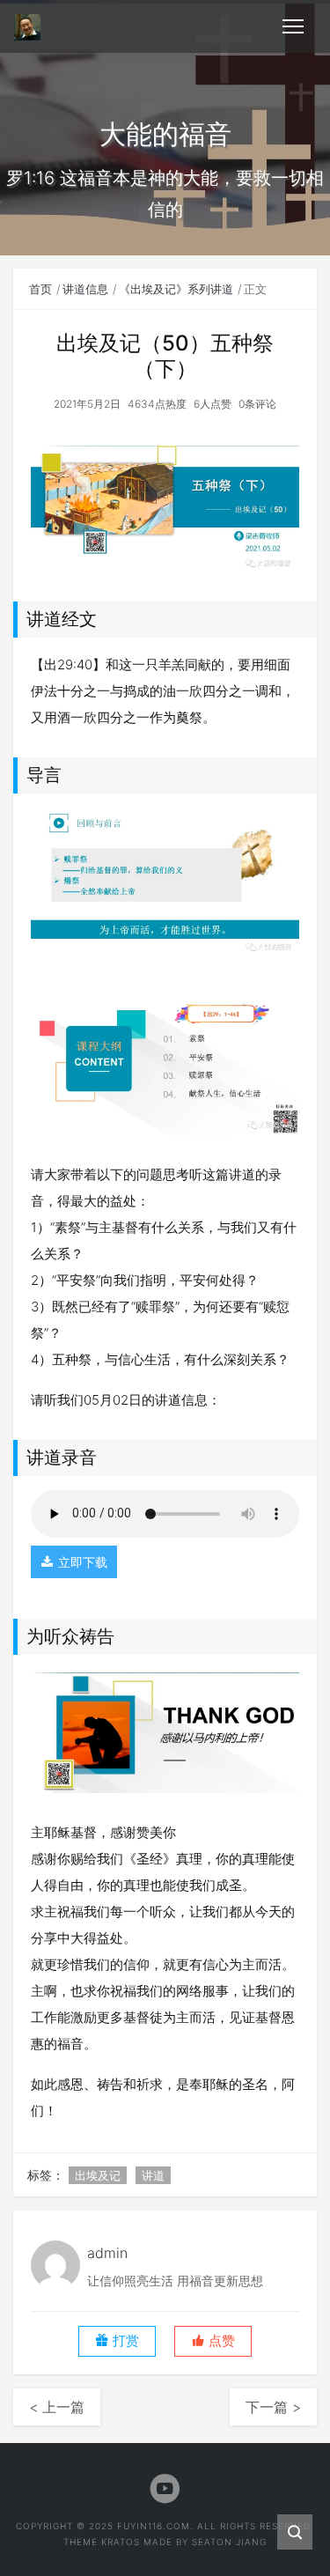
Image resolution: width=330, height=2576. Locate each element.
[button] (213, 2341)
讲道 (153, 2175)
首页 (40, 289)
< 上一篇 (57, 2407)
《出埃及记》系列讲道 (176, 289)
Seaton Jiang (229, 2542)
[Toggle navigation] (293, 26)
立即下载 (83, 1562)
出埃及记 (98, 2175)
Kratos (121, 2542)
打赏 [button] (124, 2341)
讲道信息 (85, 289)
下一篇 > (273, 2407)
